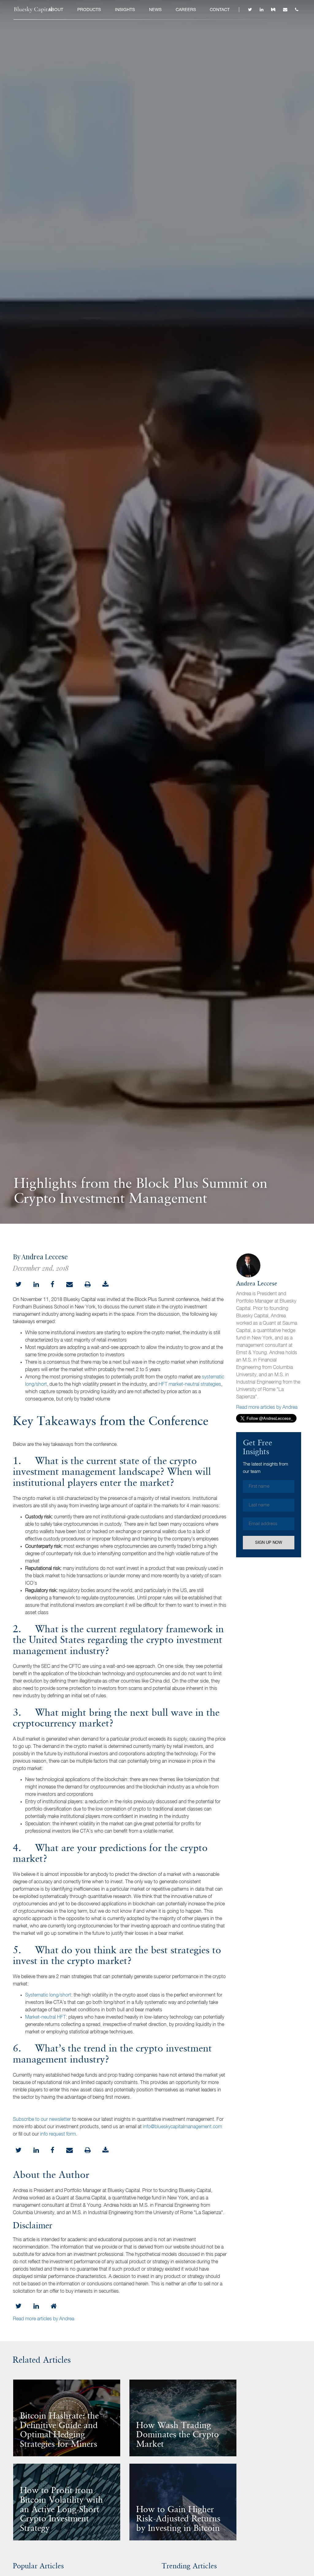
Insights (125, 10)
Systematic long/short (48, 1995)
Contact (220, 10)
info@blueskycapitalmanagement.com (182, 2127)
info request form (58, 2134)
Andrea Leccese (257, 1284)
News (155, 10)
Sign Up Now (269, 1542)
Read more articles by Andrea (267, 1408)
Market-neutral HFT (46, 2017)
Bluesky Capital (33, 10)
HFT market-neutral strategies (190, 1385)
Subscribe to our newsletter (42, 2120)
